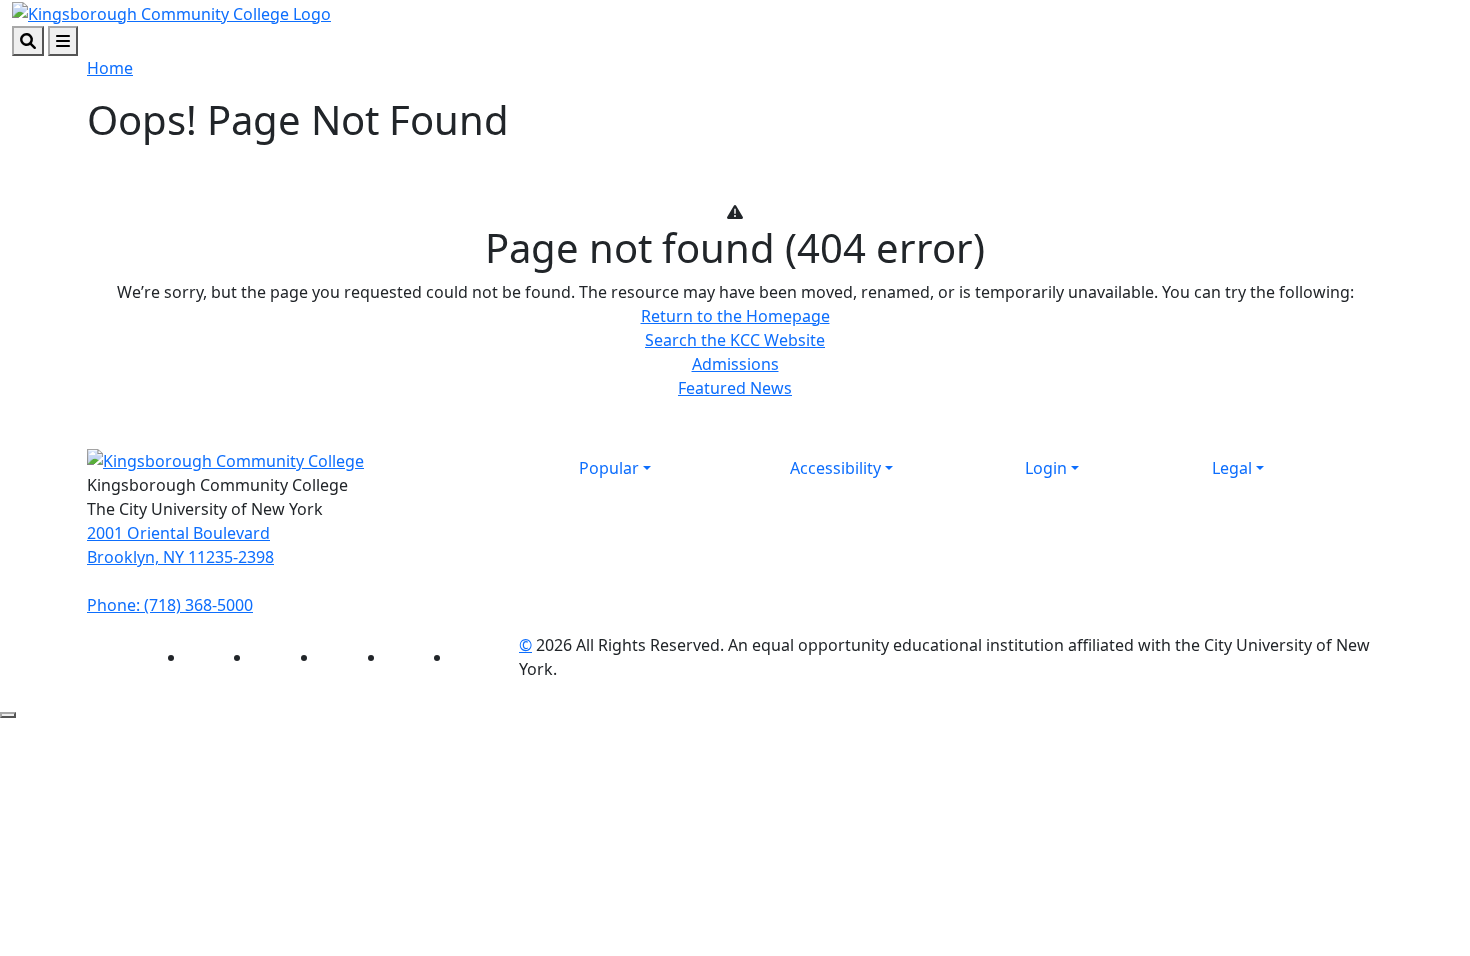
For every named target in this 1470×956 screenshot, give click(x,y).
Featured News (735, 388)
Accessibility (835, 468)
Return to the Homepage (735, 316)
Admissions (735, 364)
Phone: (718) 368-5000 (170, 605)
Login (1046, 468)
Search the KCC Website (735, 340)
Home (110, 68)
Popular (609, 468)
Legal (1232, 468)
